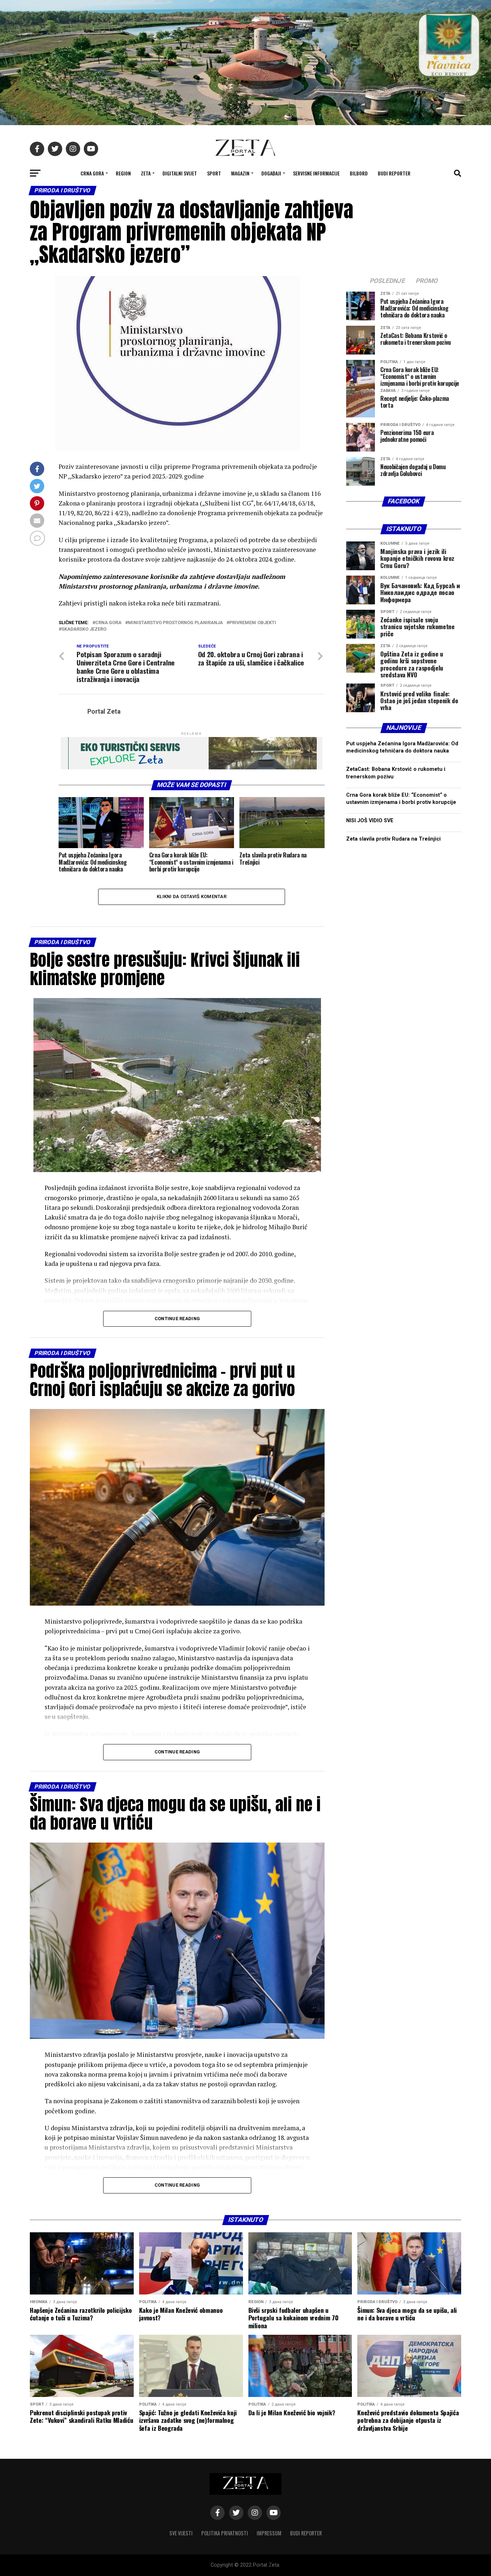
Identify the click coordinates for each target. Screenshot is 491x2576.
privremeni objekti (253, 623)
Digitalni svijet (180, 173)
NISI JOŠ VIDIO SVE (370, 821)
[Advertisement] (404, 1134)
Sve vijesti (181, 2533)
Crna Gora (92, 173)
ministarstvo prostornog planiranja (175, 623)
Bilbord (359, 173)
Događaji (271, 173)
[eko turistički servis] (192, 767)
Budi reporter (394, 173)
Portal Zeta (104, 712)
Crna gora (108, 623)
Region (123, 173)
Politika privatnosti (225, 2533)
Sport (214, 173)
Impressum (269, 2533)
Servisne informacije (316, 173)
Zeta (146, 173)
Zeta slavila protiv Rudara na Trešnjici (393, 839)
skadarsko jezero (84, 629)
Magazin (240, 173)
